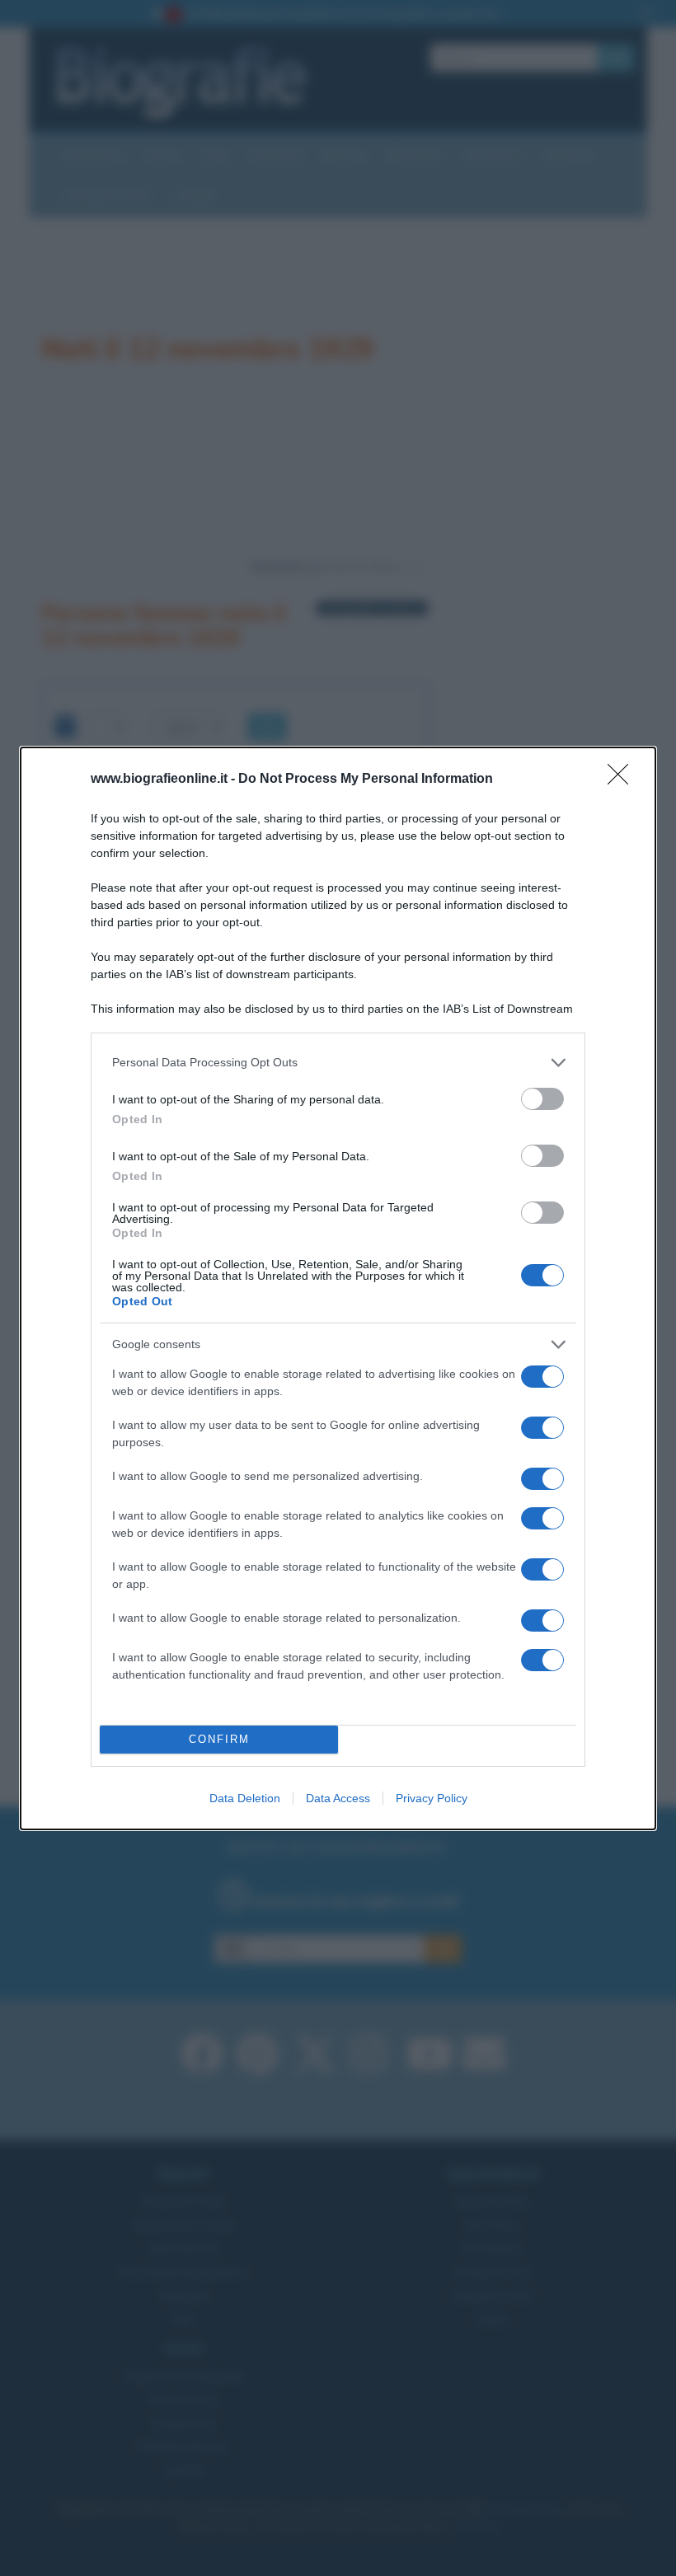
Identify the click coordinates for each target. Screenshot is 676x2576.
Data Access (338, 1798)
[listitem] (338, 1063)
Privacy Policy (432, 1798)
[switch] (542, 1099)
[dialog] (338, 1288)
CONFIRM (219, 1739)
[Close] (623, 780)
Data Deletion (245, 1798)
